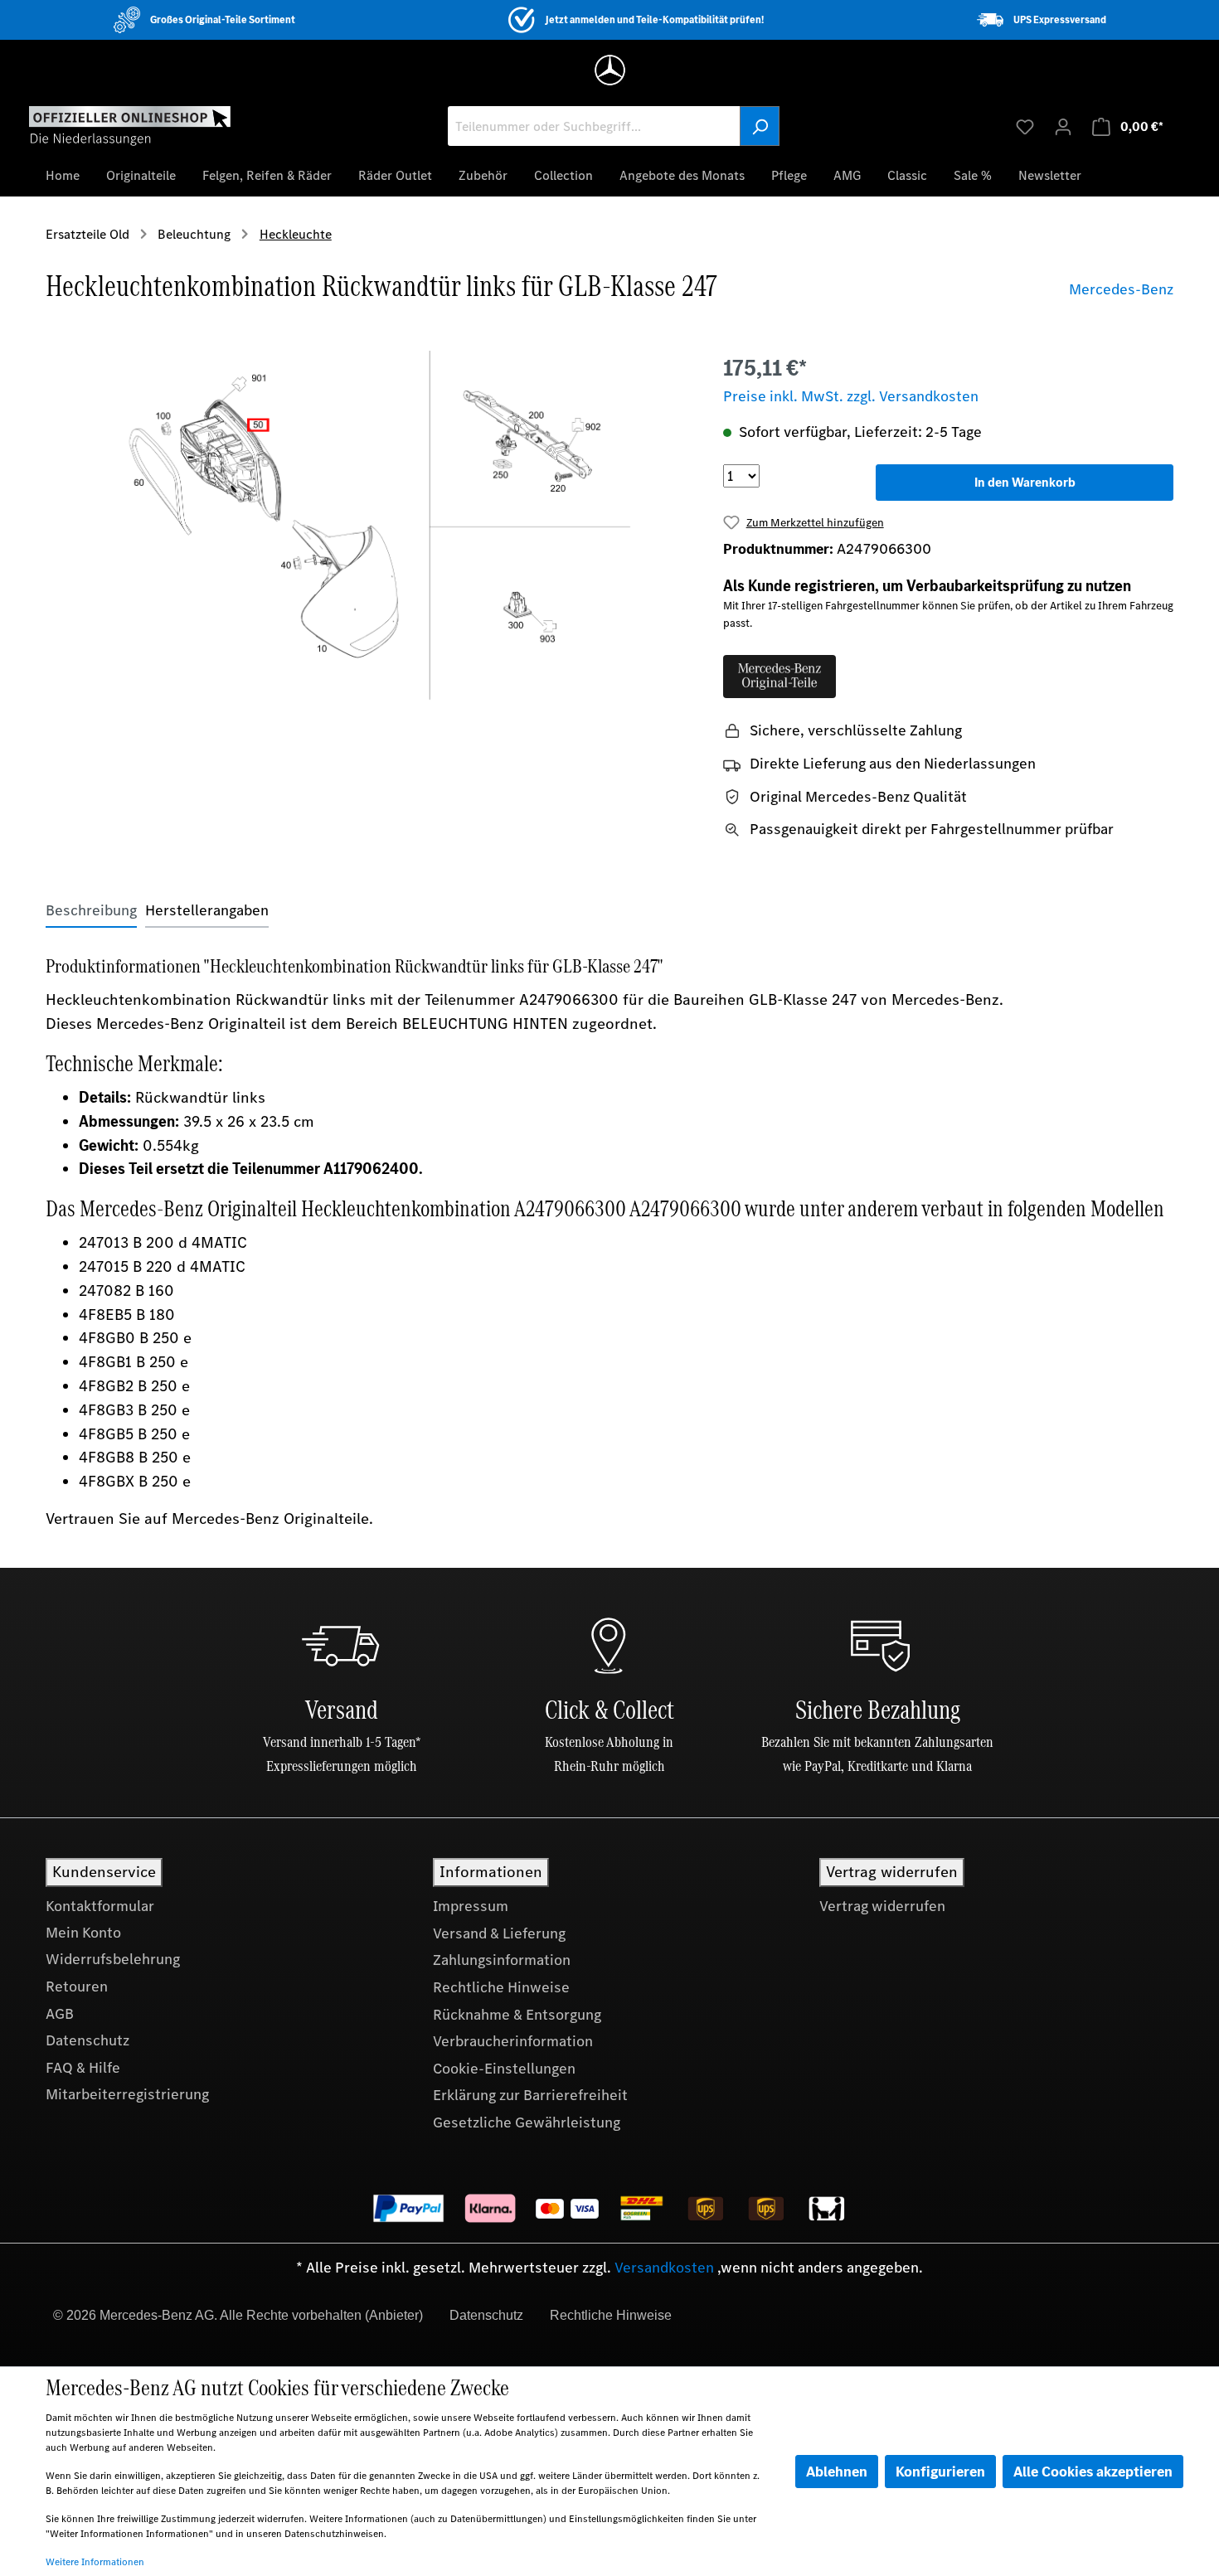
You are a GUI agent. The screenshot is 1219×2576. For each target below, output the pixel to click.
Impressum (471, 1906)
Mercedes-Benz (1121, 289)
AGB (60, 2014)
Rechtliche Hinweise (501, 1987)
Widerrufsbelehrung (113, 1959)
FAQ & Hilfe (83, 2068)
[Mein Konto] (1063, 126)
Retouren (77, 1987)
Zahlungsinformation (502, 1960)
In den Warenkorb (1025, 482)
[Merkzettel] (1025, 126)
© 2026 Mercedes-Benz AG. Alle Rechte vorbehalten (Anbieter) (238, 2315)
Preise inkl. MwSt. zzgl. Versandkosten (851, 396)
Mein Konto (83, 1933)
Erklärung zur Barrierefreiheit (530, 2095)
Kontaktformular (100, 1906)
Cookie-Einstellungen (504, 2069)
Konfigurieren (940, 2472)
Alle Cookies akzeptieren (1093, 2472)
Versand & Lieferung (499, 1933)
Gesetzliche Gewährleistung (527, 2122)
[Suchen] (760, 126)
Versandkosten (664, 2268)
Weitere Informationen (95, 2562)
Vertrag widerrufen (882, 1906)
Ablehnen (837, 2472)
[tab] (91, 911)
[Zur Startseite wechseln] (130, 125)
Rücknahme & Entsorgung (517, 2015)
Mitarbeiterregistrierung (127, 2094)
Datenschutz (87, 2040)
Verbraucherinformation (513, 2041)
